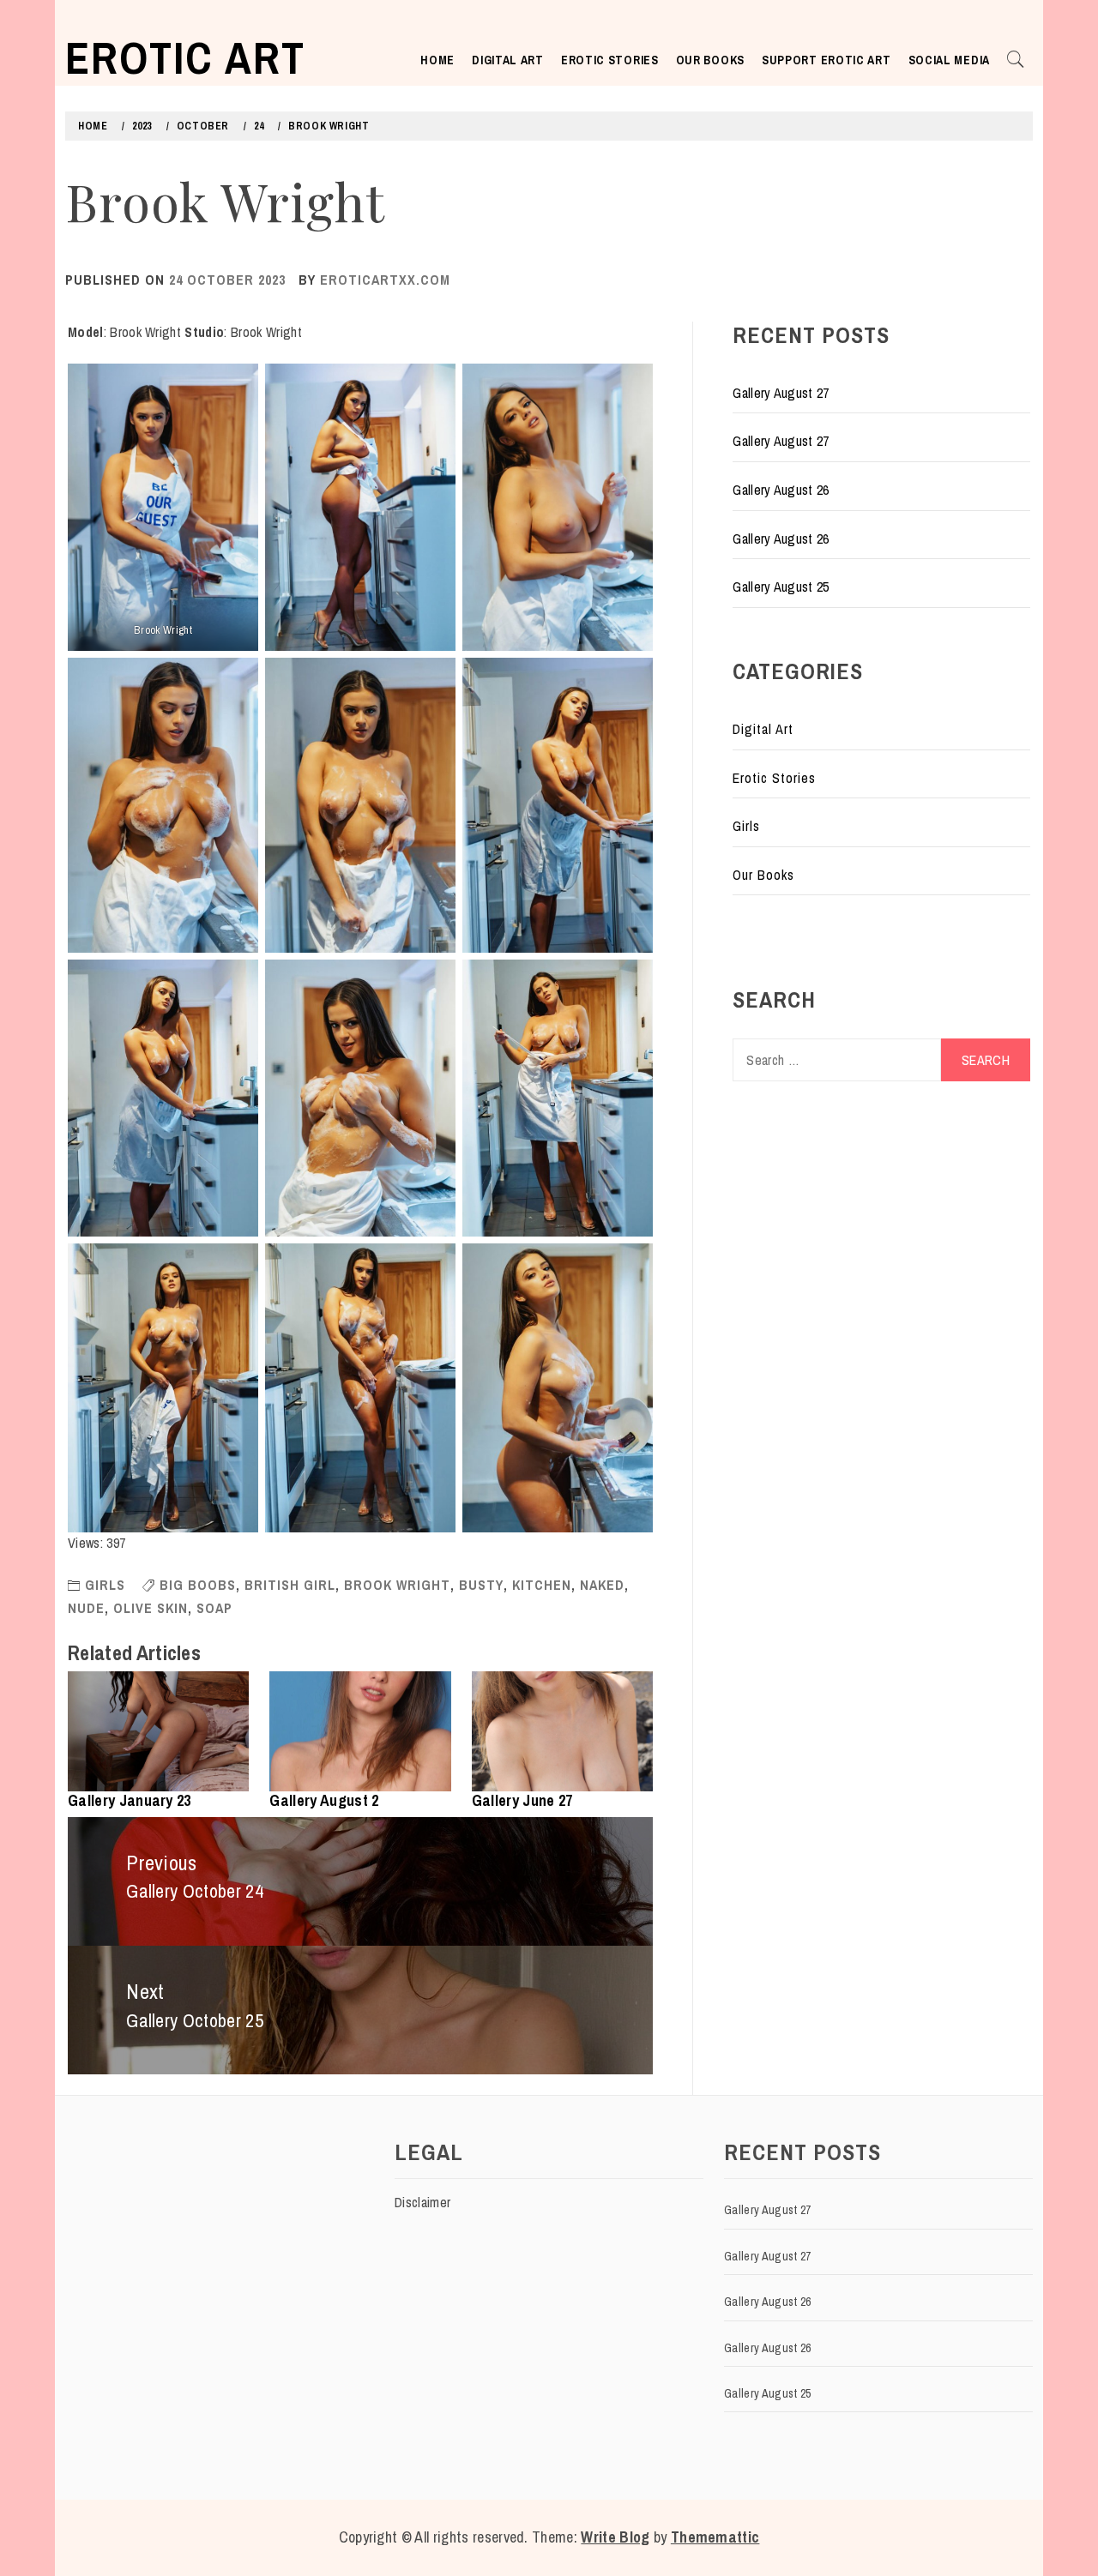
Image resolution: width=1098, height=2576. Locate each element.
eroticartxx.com (385, 280)
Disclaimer (422, 2202)
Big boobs (198, 1585)
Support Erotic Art (827, 60)
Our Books (710, 60)
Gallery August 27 (781, 393)
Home (437, 60)
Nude (86, 1608)
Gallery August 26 (781, 490)
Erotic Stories (610, 60)
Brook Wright (397, 1585)
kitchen (542, 1585)
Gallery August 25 (781, 587)
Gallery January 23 (130, 1800)
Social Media (949, 60)
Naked (602, 1585)
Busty (481, 1585)
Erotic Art (185, 57)
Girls (105, 1585)
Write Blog (615, 2537)
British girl (290, 1585)
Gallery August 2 (324, 1800)
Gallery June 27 (522, 1800)
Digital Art (508, 60)
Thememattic (715, 2537)
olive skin (151, 1608)
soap (214, 1608)
